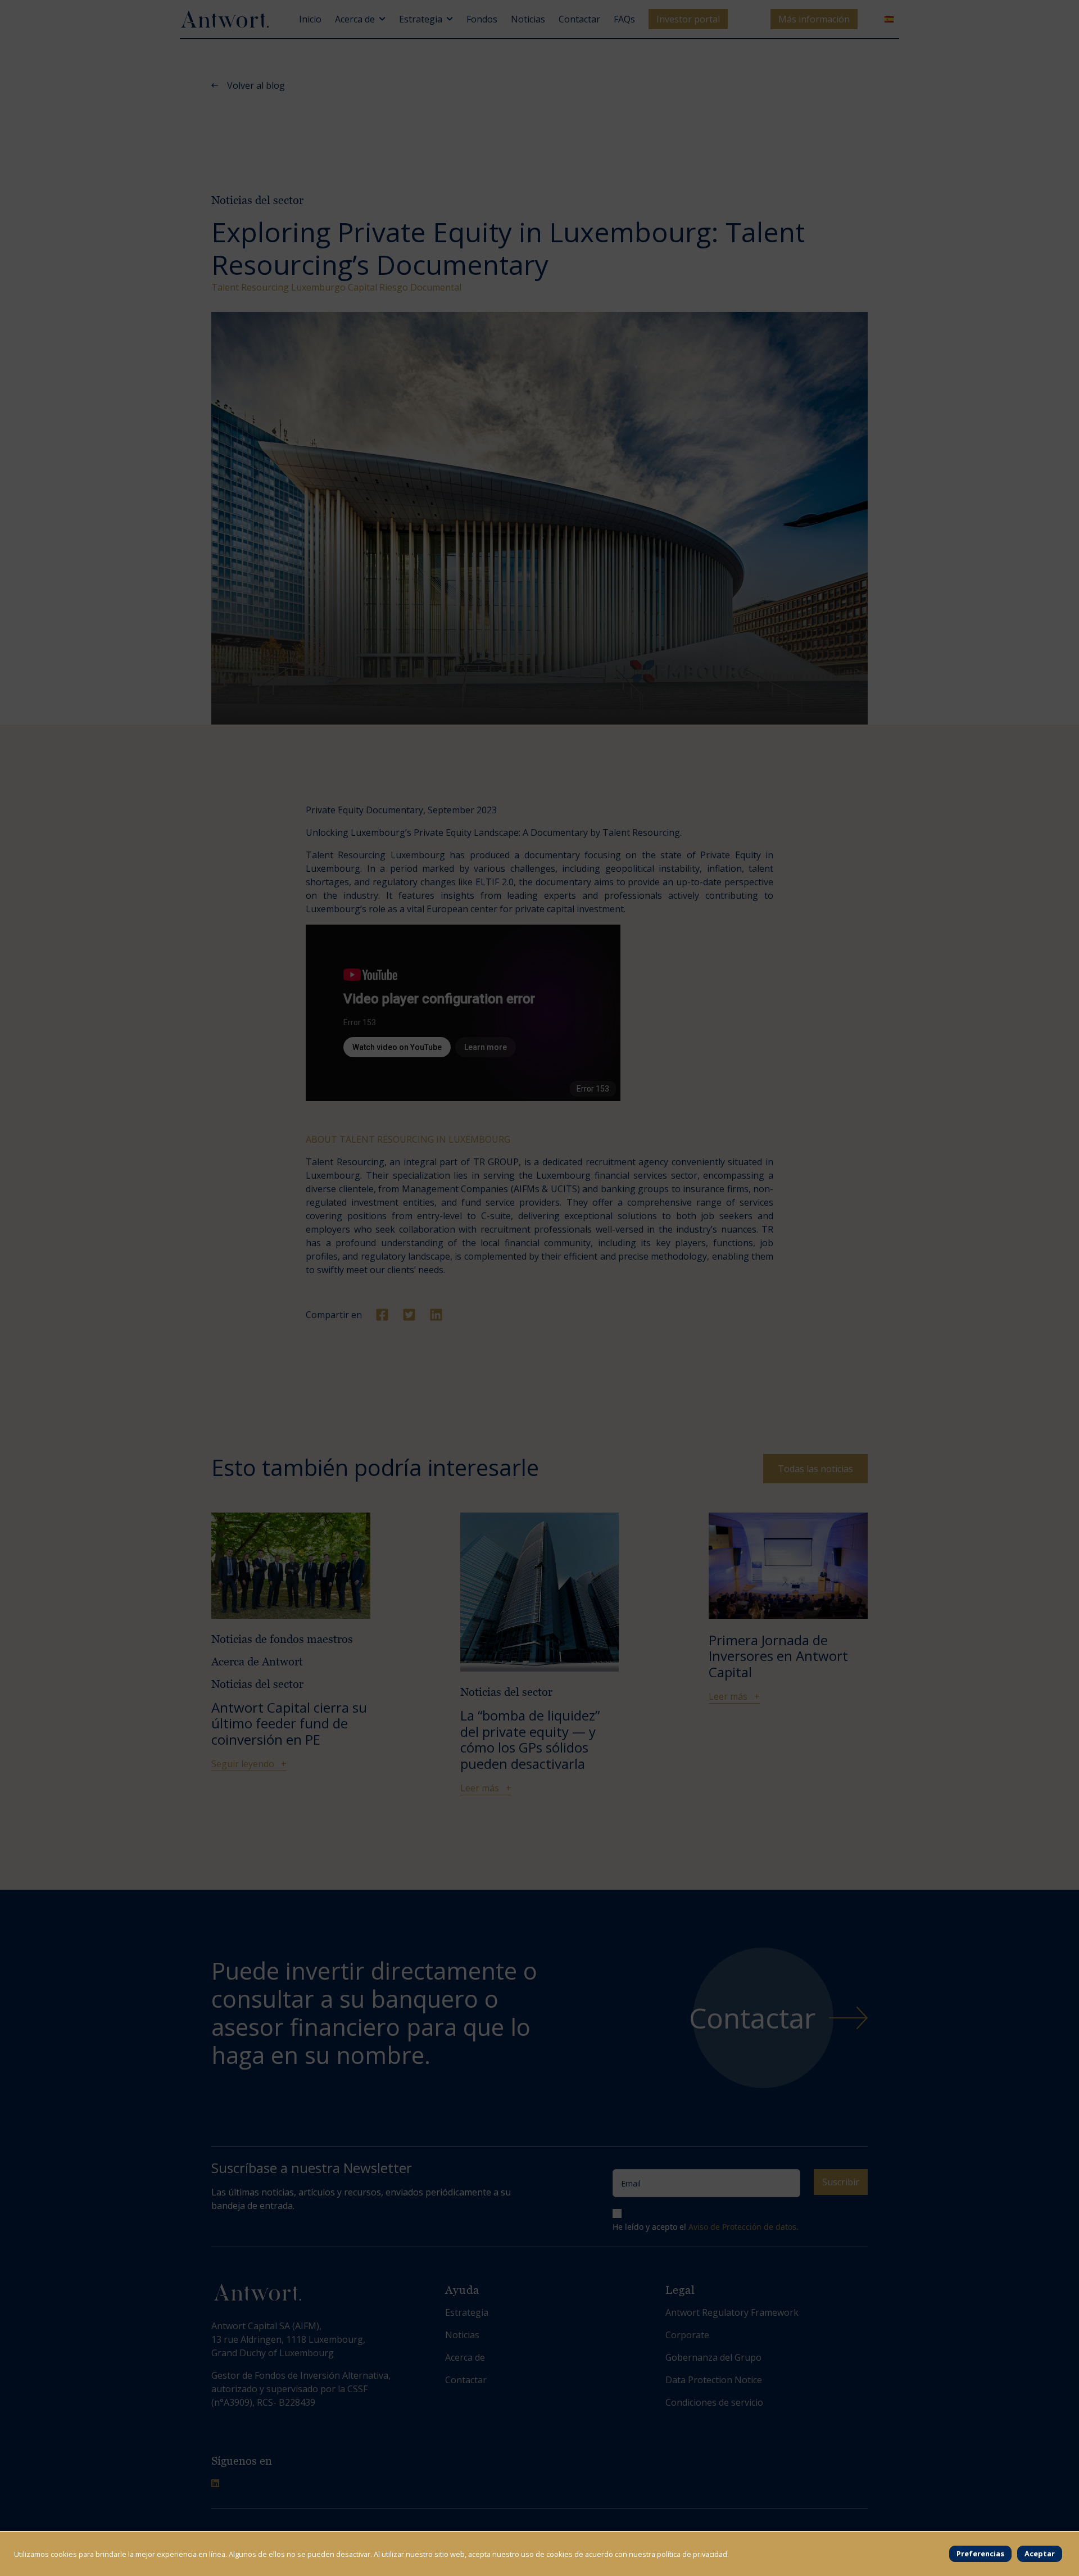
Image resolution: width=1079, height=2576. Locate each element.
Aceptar (1040, 2554)
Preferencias (980, 2554)
